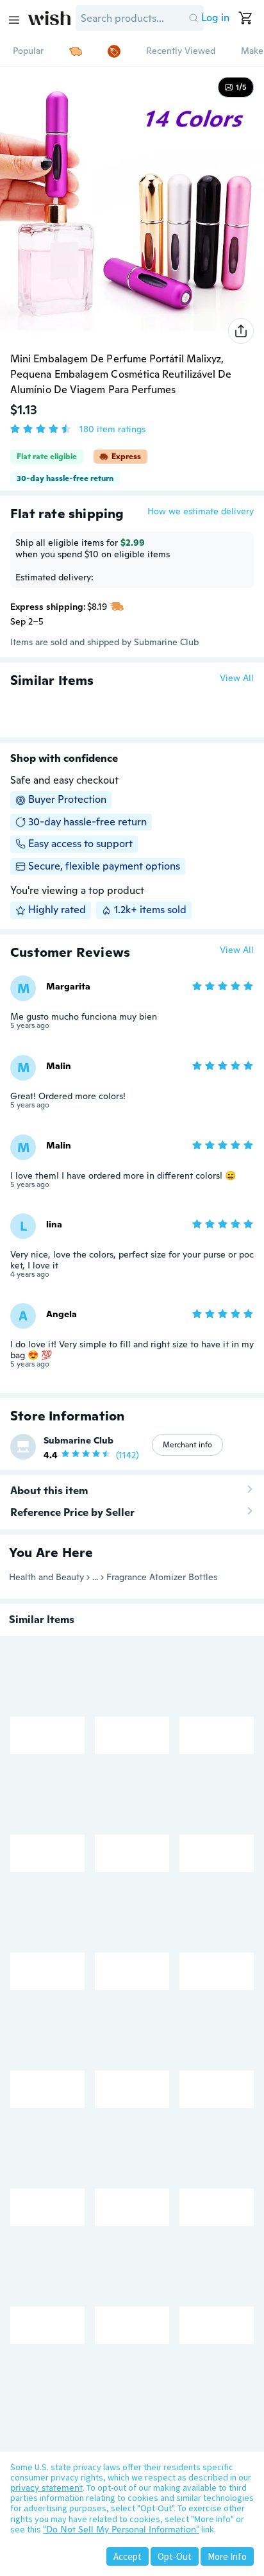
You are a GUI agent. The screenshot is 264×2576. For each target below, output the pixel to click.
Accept (128, 2556)
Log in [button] (215, 18)
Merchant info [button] (187, 1445)
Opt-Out (175, 2556)
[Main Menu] (14, 20)
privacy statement (46, 2488)
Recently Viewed (181, 51)
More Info (227, 2556)
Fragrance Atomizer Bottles (162, 1577)
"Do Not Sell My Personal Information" (121, 2529)
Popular (28, 51)
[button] (194, 18)
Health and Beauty (46, 1577)
